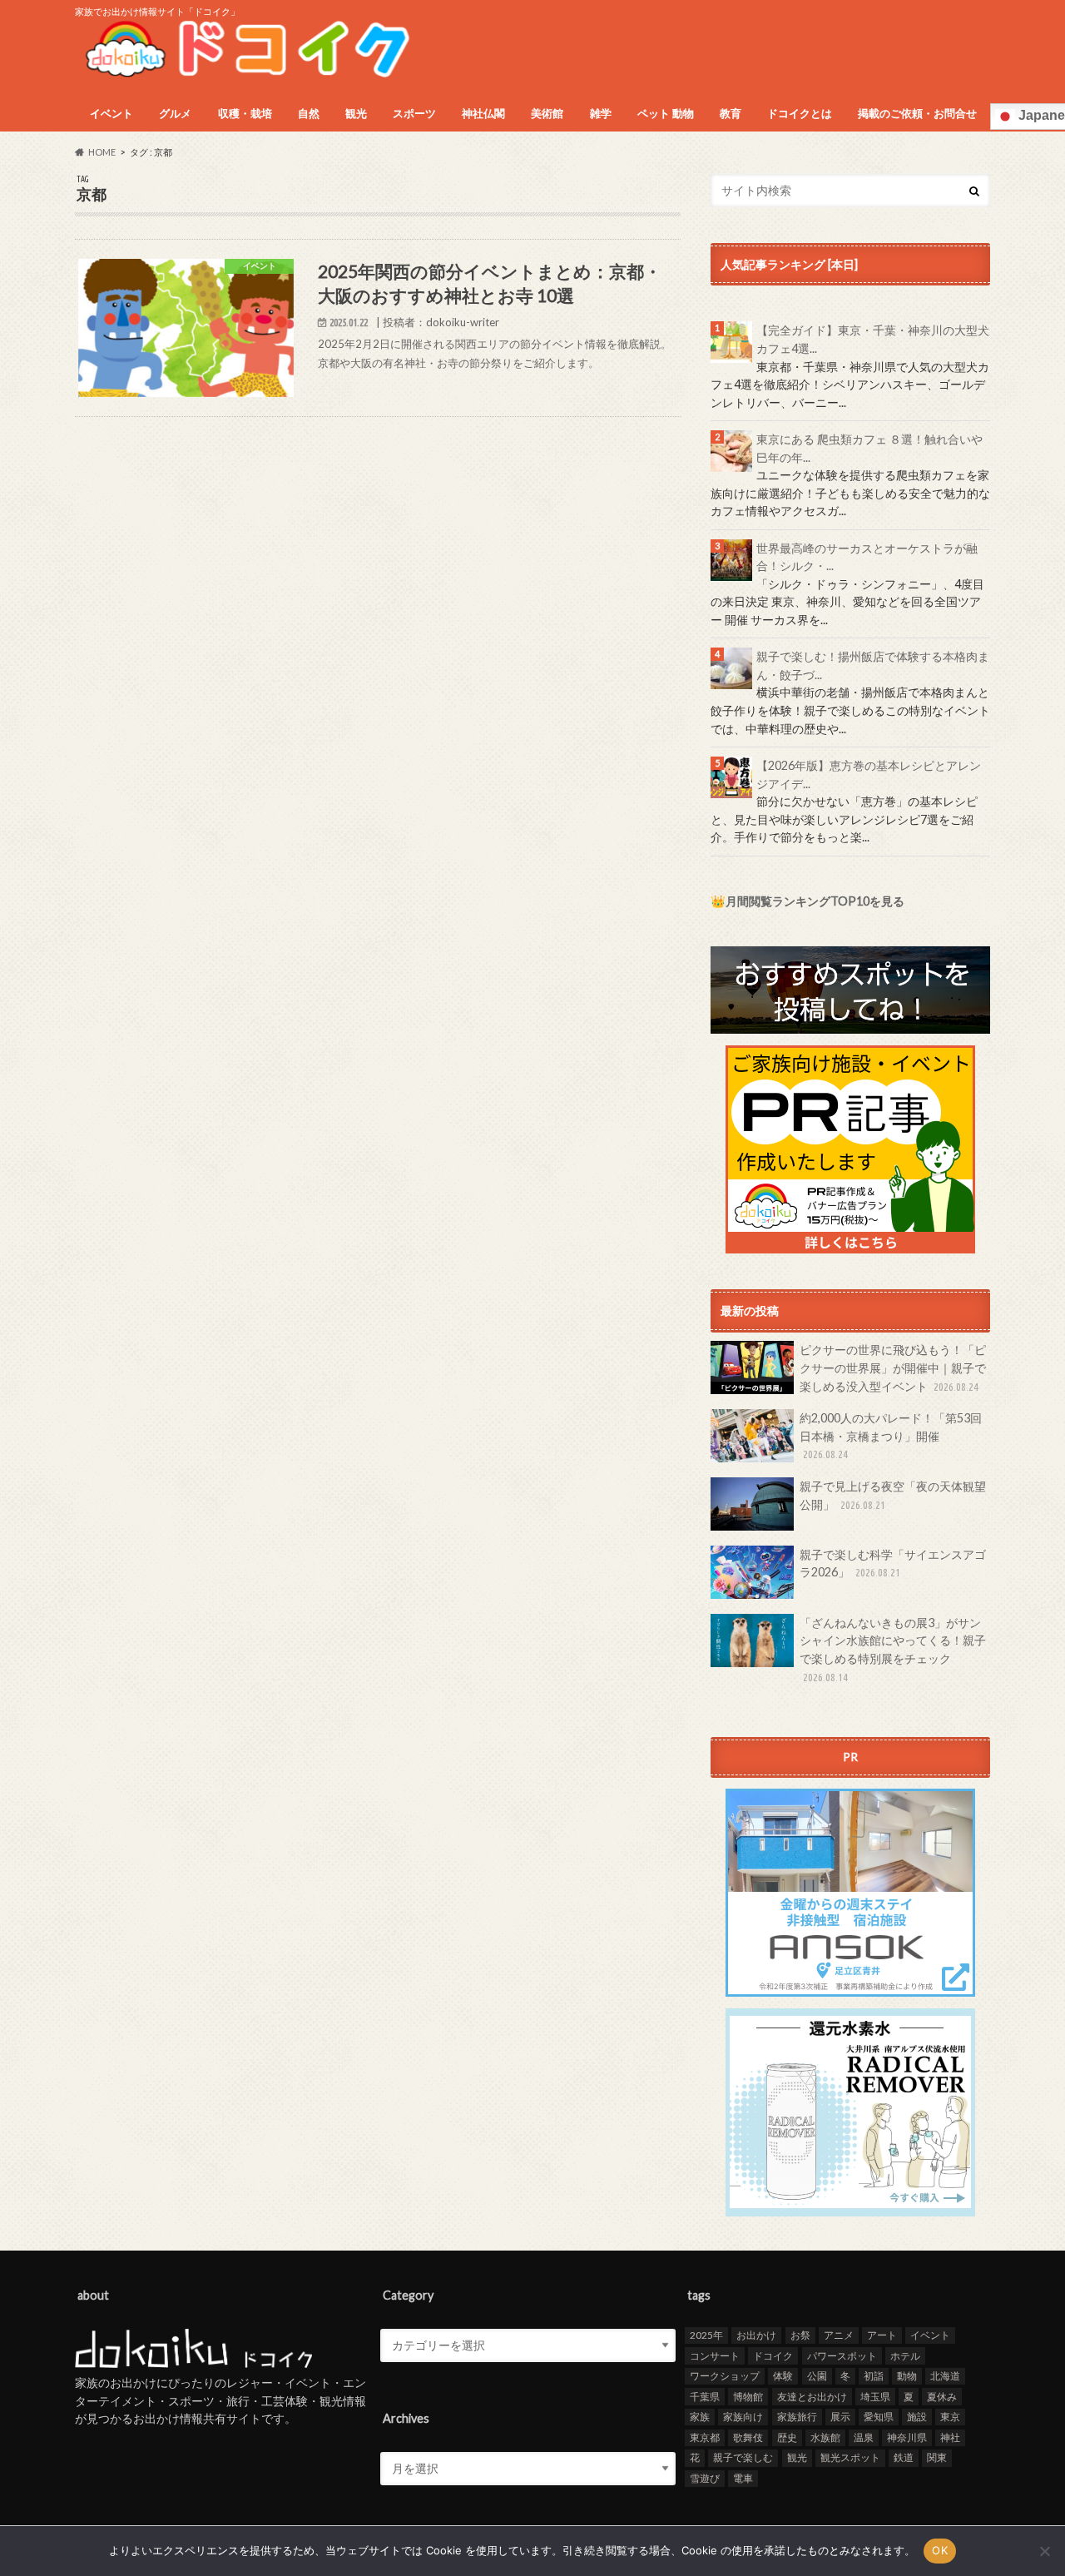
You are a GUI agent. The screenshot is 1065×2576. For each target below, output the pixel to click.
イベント (111, 113)
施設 (917, 2417)
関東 (937, 2457)
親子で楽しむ (743, 2457)
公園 (817, 2376)
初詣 (874, 2376)
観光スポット (850, 2457)
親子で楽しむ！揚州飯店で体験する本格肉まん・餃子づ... (873, 665)
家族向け (743, 2417)
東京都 (705, 2437)
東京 (950, 2417)
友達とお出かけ (812, 2397)
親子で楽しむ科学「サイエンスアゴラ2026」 (893, 1563)
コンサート (715, 2356)
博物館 (748, 2397)
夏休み (942, 2397)
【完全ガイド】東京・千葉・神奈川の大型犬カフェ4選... (873, 339)
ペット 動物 (666, 113)
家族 (700, 2417)
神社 (950, 2437)
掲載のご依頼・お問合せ (917, 113)
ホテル (905, 2356)
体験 (783, 2376)
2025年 (706, 2335)
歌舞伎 (748, 2437)
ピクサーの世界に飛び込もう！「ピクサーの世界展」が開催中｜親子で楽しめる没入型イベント (893, 1367)
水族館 (825, 2437)
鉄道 (904, 2457)
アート (882, 2335)
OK (940, 2550)
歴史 (787, 2437)
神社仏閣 (483, 113)
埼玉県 (875, 2397)
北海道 (945, 2376)
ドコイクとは (800, 113)
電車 (743, 2478)
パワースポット (842, 2356)
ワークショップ (725, 2376)
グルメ (175, 113)
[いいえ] (1044, 2551)
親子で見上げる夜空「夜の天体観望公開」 (893, 1495)
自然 (309, 113)
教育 (731, 113)
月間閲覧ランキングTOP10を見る (815, 901)
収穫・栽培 (245, 113)
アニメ (839, 2335)
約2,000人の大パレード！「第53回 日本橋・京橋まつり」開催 (891, 1435)
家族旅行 (797, 2417)
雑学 (601, 113)
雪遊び (705, 2478)
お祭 (800, 2335)
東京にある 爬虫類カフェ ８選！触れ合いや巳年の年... (869, 448)
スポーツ (414, 113)
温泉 (864, 2437)
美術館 (547, 113)
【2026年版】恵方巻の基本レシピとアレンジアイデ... (869, 774)
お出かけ (756, 2335)
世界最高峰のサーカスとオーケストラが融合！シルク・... (867, 557)
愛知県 (879, 2417)
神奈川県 (907, 2437)
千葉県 (705, 2397)
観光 (356, 113)
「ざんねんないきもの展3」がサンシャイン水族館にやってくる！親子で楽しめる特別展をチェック (893, 1649)
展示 (840, 2417)
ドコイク (773, 2356)
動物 (907, 2376)
